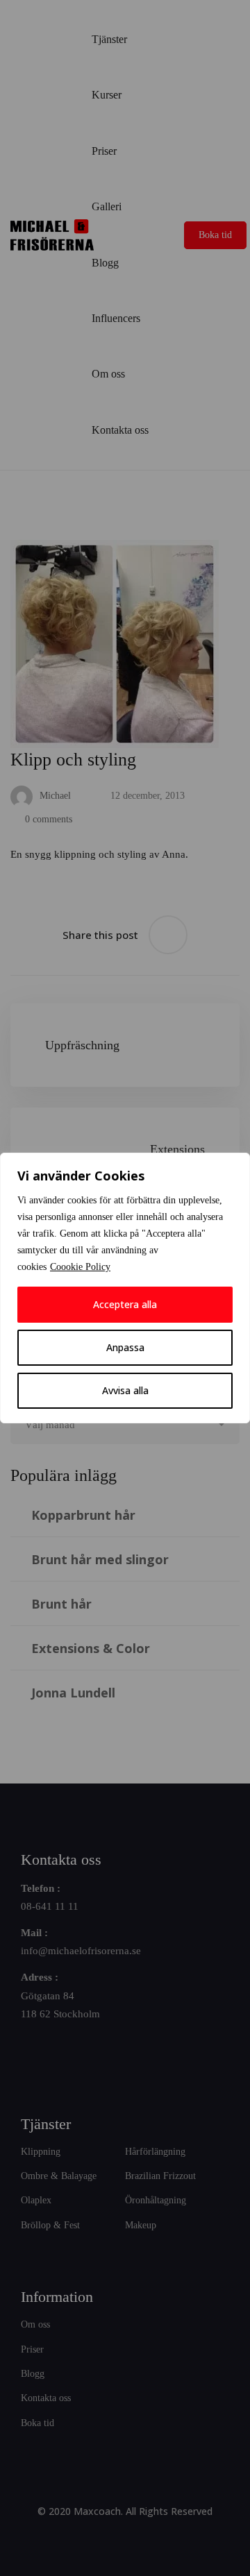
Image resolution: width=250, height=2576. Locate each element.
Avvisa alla (125, 1390)
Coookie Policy (80, 1267)
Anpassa (125, 1347)
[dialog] (125, 1288)
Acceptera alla (125, 1304)
